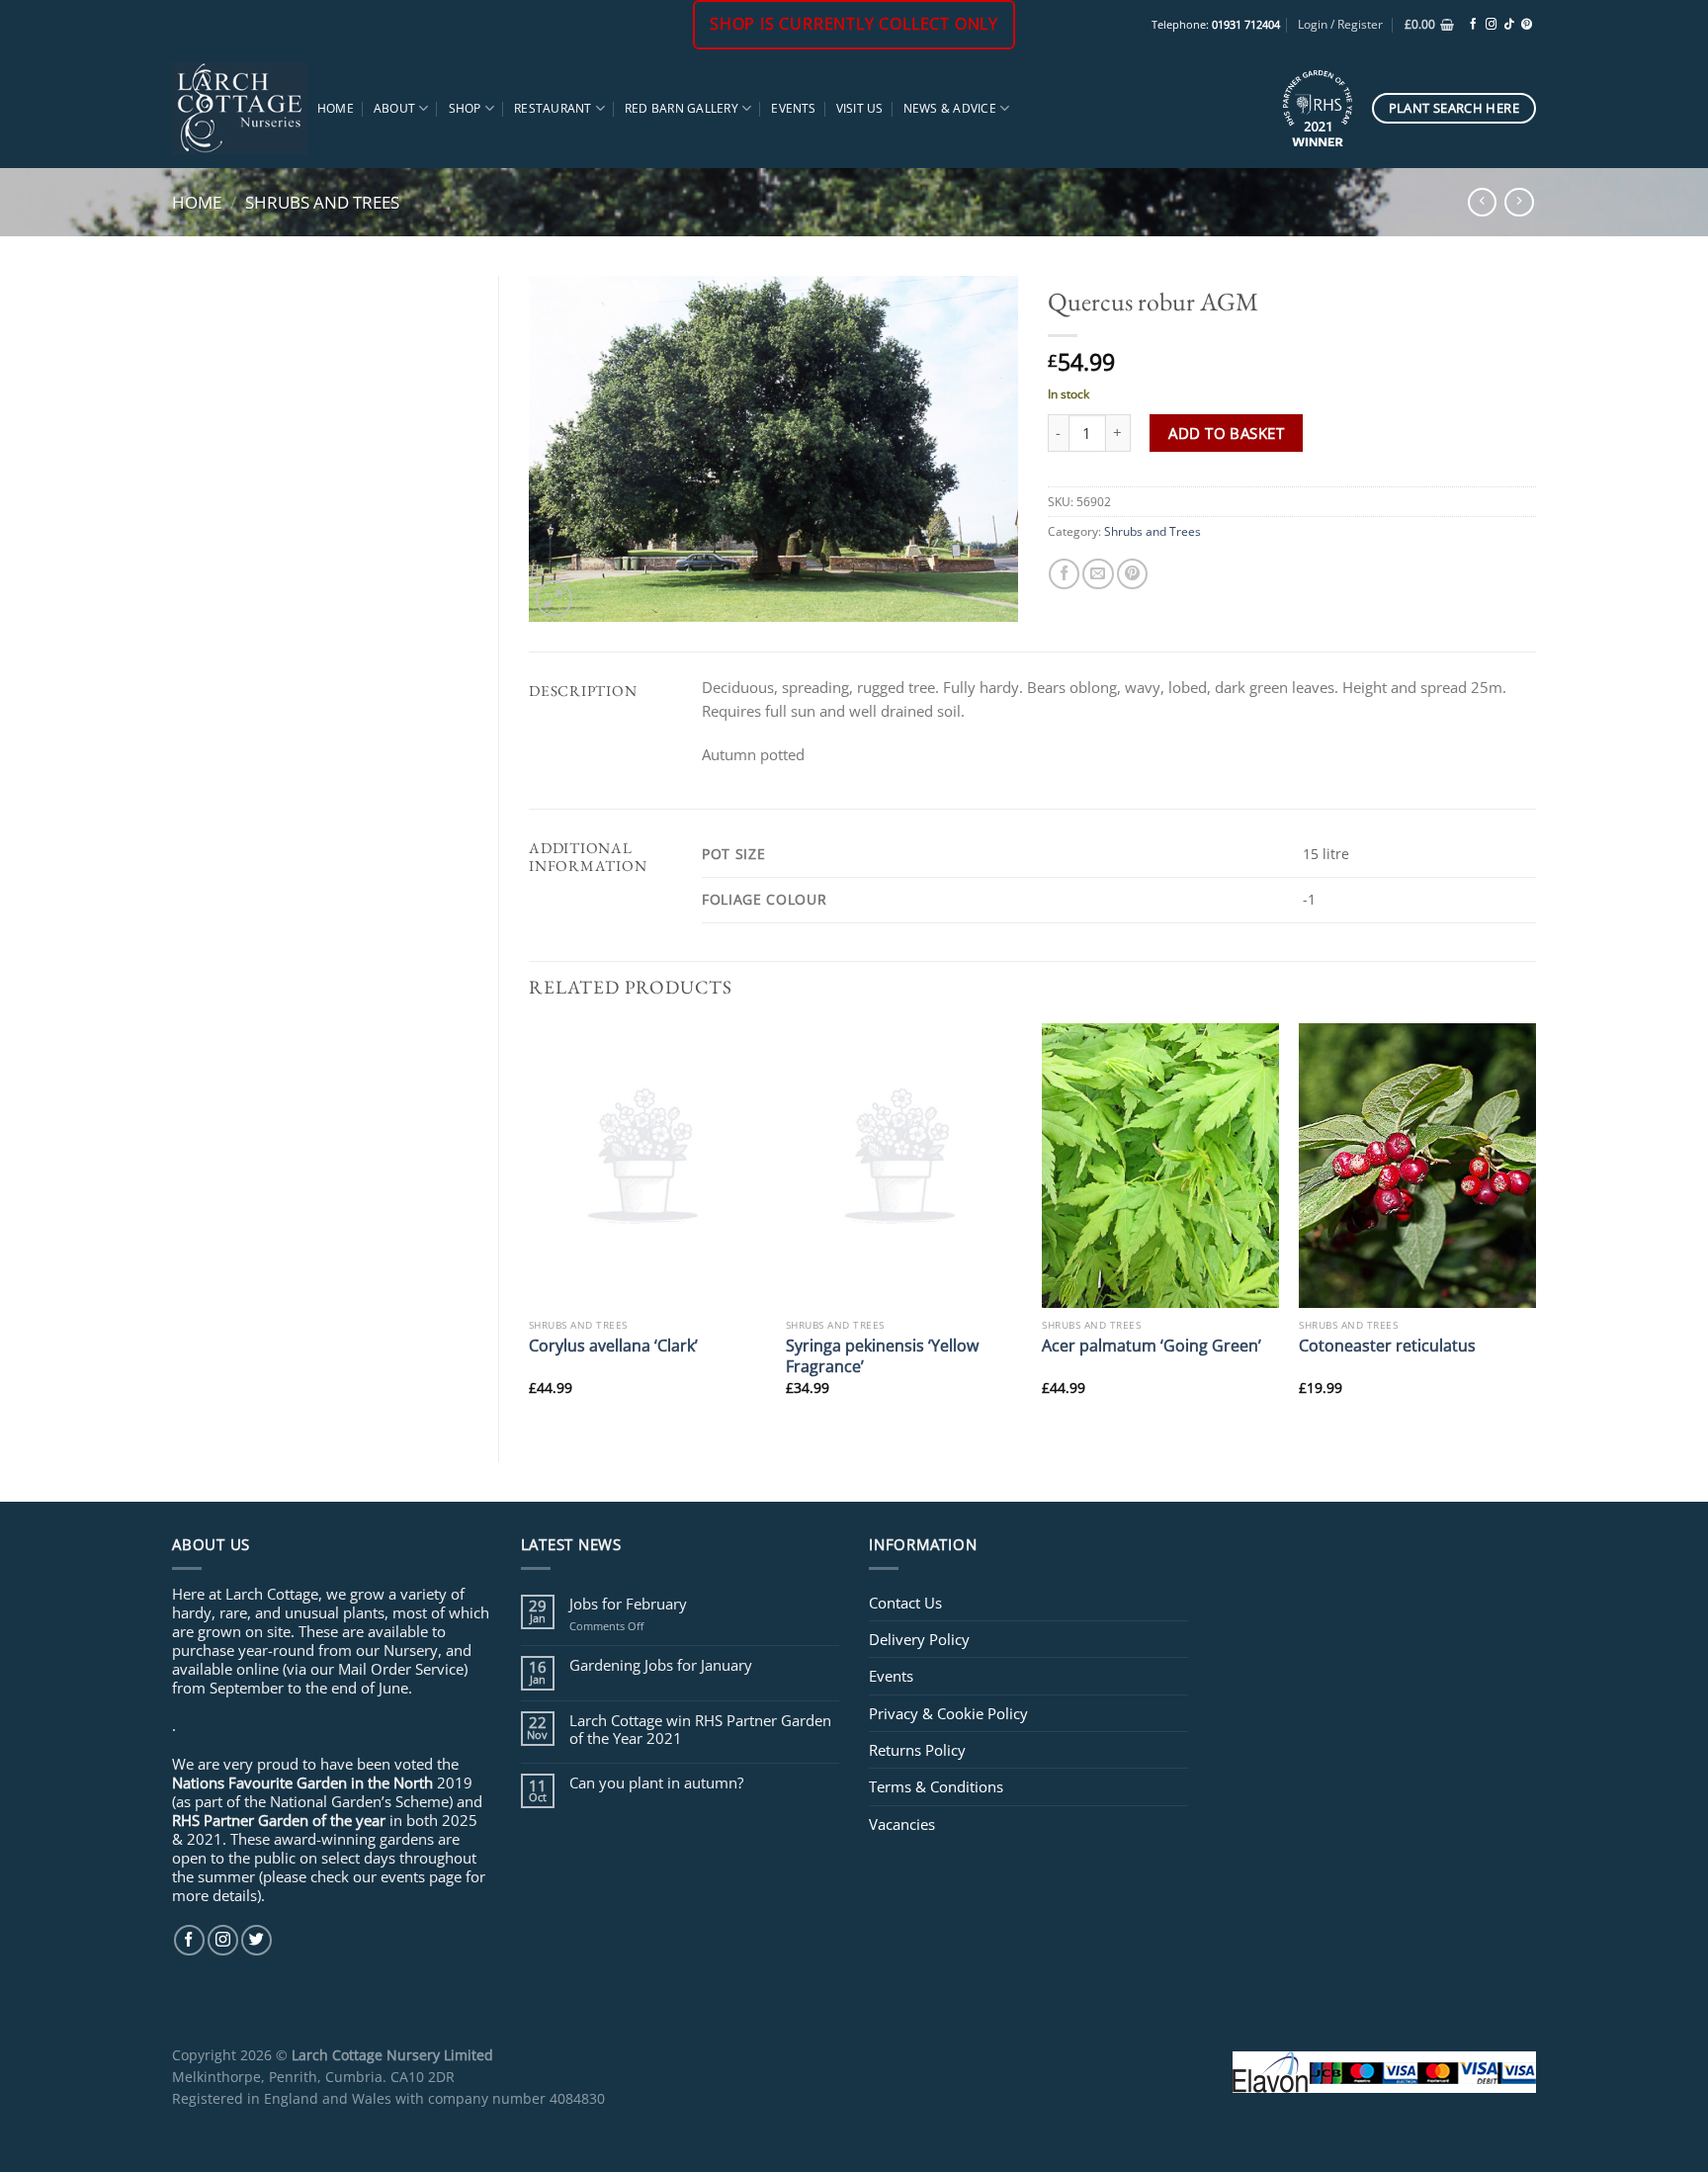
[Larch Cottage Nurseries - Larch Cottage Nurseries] (240, 108)
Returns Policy (917, 1750)
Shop (465, 108)
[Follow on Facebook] (1473, 25)
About (394, 108)
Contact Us (905, 1603)
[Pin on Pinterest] (1132, 574)
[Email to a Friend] (1098, 574)
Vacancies (902, 1824)
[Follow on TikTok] (1509, 25)
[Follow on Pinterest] (1527, 25)
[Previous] (530, 1226)
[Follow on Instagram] (1491, 25)
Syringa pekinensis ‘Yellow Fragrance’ (882, 1356)
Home (336, 108)
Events (793, 108)
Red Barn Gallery (682, 108)
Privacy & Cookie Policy (948, 1713)
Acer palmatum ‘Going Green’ (1152, 1345)
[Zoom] (554, 599)
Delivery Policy (919, 1639)
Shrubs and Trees (322, 202)
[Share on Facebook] (1064, 574)
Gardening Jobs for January (661, 1665)
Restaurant (553, 108)
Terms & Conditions (936, 1786)
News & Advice (950, 108)
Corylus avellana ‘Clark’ (613, 1345)
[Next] (1535, 1226)
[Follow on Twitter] (256, 1940)
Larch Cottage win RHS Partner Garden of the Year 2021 (700, 1729)
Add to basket (1226, 433)
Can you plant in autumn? (656, 1782)
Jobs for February (628, 1604)
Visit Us (860, 108)
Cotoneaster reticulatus (1387, 1345)
